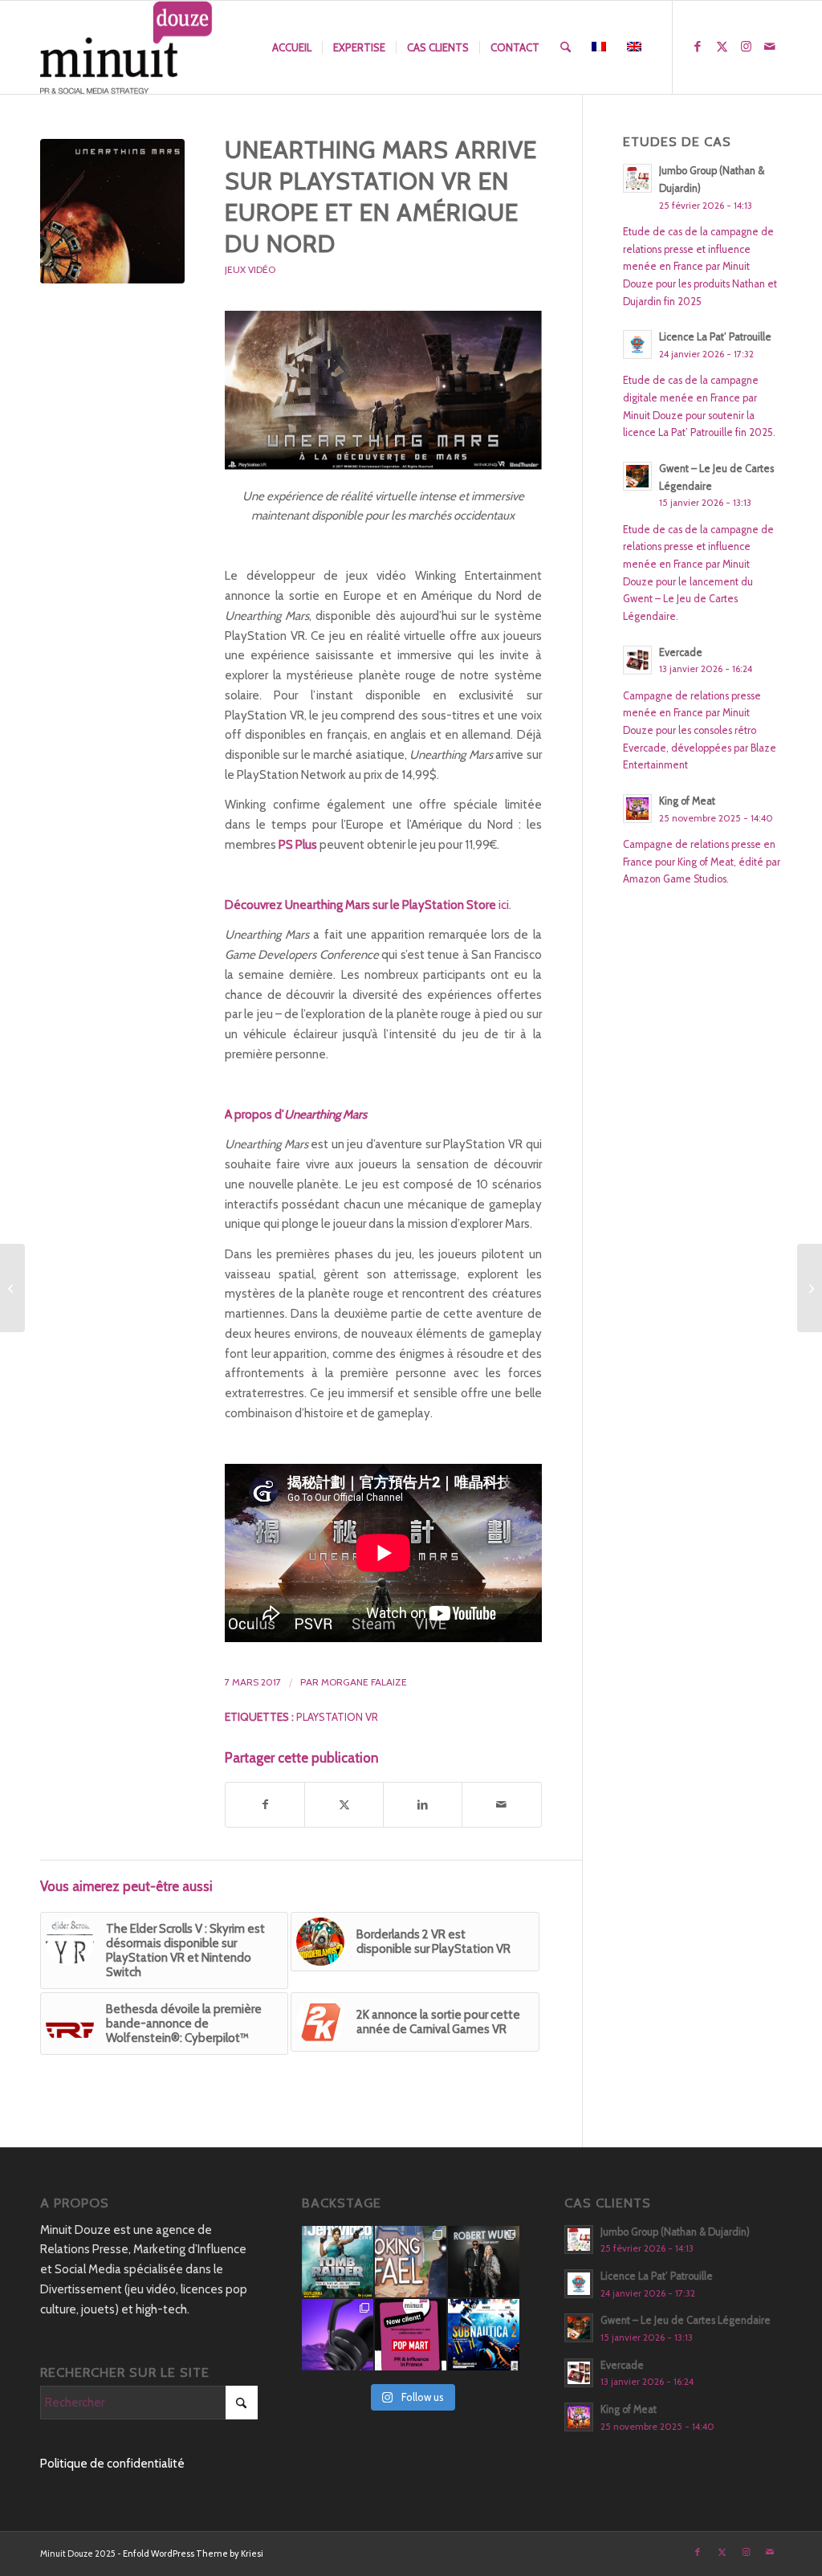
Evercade (681, 652)
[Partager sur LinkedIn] (423, 1805)
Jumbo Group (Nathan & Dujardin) (675, 2232)
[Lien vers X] (722, 47)
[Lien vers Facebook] (698, 47)
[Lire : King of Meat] (637, 809)
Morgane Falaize (364, 1682)
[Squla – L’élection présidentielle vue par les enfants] (12, 1288)
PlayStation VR (337, 1717)
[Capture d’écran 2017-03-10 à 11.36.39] (112, 211)
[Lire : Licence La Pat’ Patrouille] (637, 344)
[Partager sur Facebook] (265, 1805)
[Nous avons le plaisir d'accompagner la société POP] (411, 2335)
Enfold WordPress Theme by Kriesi (193, 2554)
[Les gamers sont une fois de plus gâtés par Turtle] (338, 2335)
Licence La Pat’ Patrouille (715, 337)
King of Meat (687, 801)
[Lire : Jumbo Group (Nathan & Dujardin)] (637, 178)
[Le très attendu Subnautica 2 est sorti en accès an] (484, 2335)
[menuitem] (292, 47)
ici (504, 905)
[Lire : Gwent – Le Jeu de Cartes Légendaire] (637, 476)
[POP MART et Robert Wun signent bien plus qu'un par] (484, 2262)
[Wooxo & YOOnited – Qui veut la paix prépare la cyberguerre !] (810, 1288)
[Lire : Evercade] (637, 660)
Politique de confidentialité (112, 2464)
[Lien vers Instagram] (746, 47)
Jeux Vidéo (250, 269)
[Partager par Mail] (501, 1805)
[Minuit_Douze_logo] (126, 47)
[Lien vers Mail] (770, 47)
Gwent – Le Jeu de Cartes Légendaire (686, 2320)
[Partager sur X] (344, 1805)
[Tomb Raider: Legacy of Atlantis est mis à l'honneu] (338, 2262)
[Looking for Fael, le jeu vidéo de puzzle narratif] (411, 2262)
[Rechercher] (566, 47)
